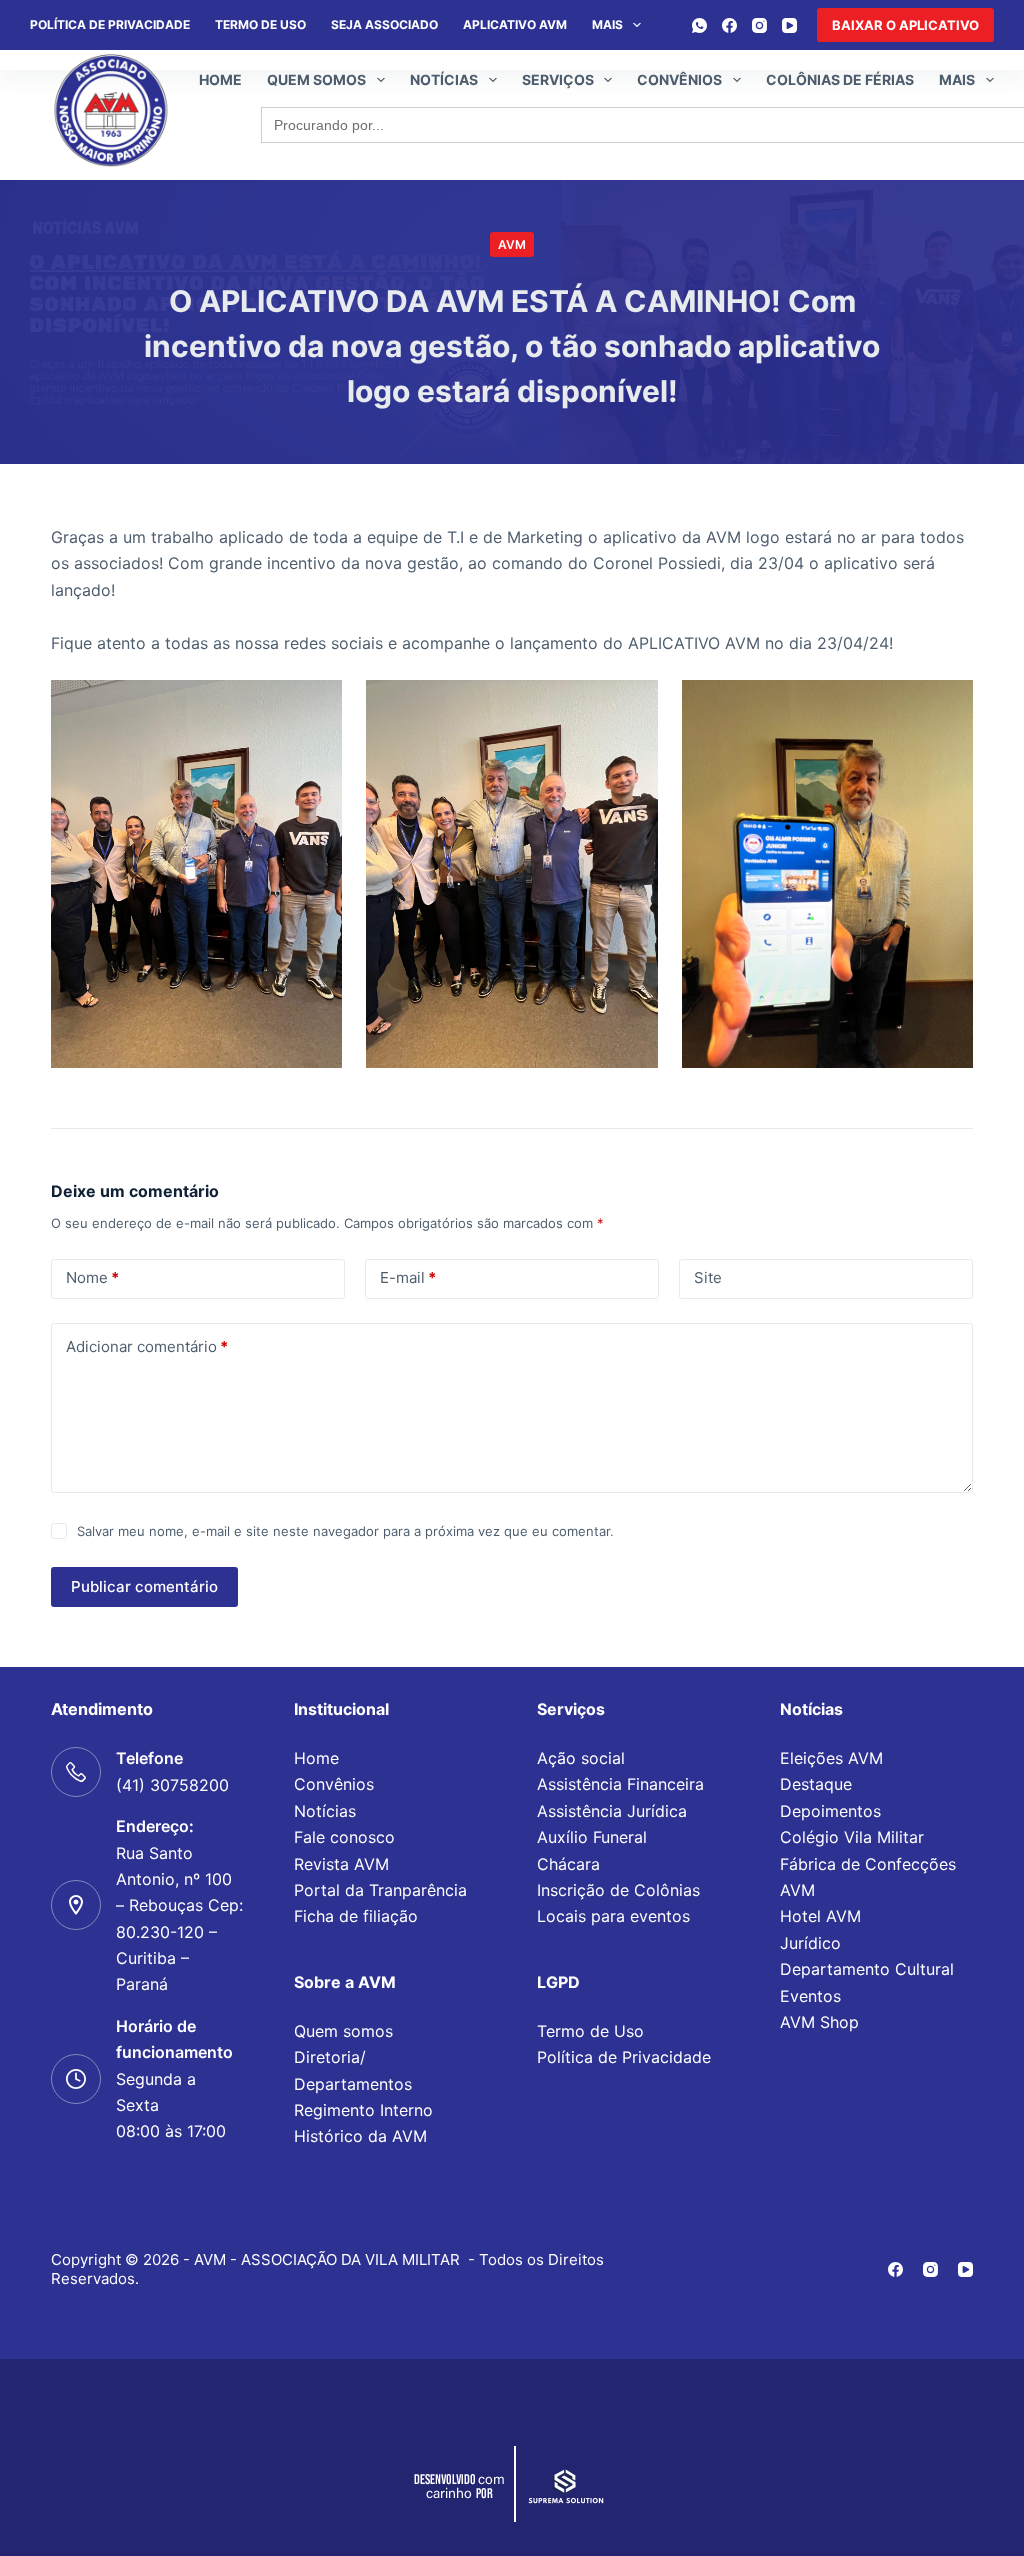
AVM (512, 244)
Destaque (816, 1784)
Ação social (581, 1758)
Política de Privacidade (624, 2057)
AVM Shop (819, 2022)
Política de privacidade (110, 24)
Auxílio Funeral (592, 1837)
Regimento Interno (363, 2110)
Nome (92, 1277)
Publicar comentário (144, 1586)
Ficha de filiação (356, 1916)
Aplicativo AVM (515, 24)
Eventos (810, 1996)
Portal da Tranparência (380, 1890)
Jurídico (810, 1943)
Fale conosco (344, 1837)
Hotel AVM (820, 1916)
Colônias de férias (840, 79)
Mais (607, 24)
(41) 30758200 (172, 1785)
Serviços (558, 79)
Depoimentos (830, 1811)
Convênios (679, 79)
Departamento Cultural (867, 1969)
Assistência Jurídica (612, 1811)
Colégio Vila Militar (852, 1837)
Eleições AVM (831, 1758)
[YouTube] (789, 25)
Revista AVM (341, 1864)
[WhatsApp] (699, 25)
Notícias (444, 79)
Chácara (568, 1864)
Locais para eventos (613, 1916)
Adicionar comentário (147, 1346)
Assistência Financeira (620, 1784)
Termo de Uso (260, 24)
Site (708, 1277)
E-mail (408, 1277)
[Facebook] (729, 25)
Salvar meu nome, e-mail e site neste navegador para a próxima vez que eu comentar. (345, 1531)
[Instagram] (759, 25)
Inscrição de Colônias (618, 1890)
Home (220, 79)
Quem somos (316, 79)
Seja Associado (384, 24)
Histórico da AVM (360, 2136)
